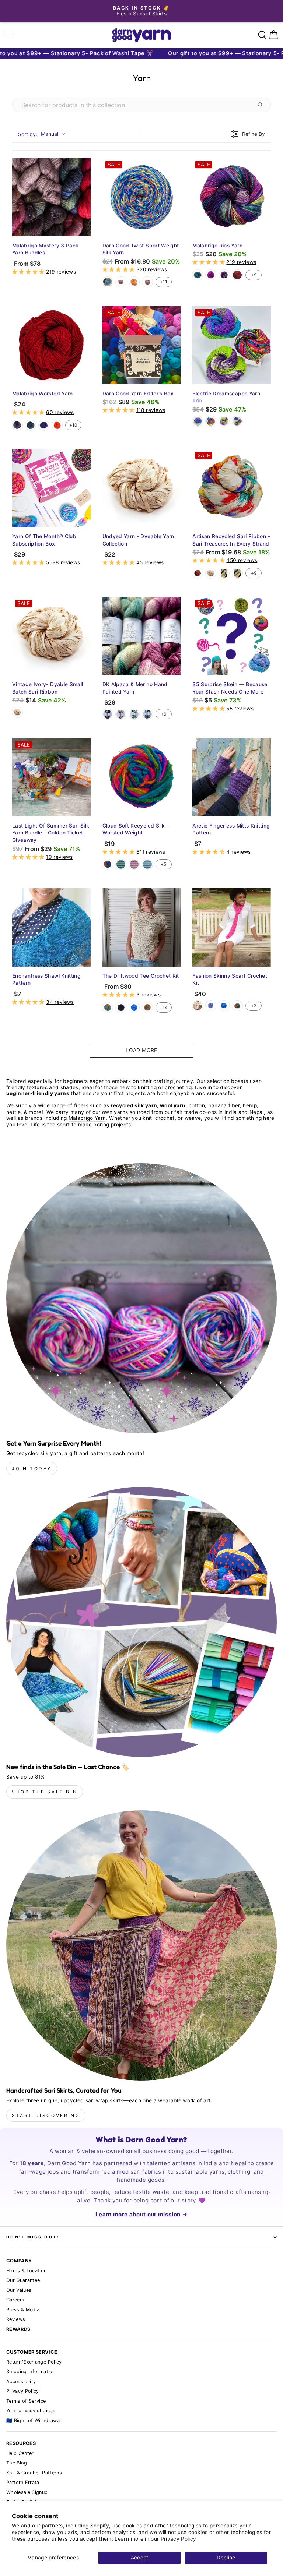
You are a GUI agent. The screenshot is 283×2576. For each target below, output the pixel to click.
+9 (254, 275)
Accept (140, 2558)
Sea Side (147, 714)
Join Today (32, 1469)
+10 (73, 425)
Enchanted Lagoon (108, 282)
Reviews (16, 2319)
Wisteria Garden (224, 573)
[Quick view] (83, 229)
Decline (226, 2558)
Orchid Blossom (198, 1006)
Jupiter (237, 275)
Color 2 (211, 421)
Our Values (19, 2290)
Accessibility (21, 2381)
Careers (15, 2300)
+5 (163, 864)
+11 (164, 282)
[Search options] (262, 105)
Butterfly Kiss (237, 573)
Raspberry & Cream (121, 714)
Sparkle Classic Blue (134, 1008)
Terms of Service (26, 2401)
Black (121, 1008)
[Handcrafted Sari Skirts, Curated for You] (141, 1945)
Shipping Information (31, 2372)
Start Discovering (46, 2115)
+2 (254, 1005)
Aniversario (224, 275)
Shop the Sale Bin (45, 1792)
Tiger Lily (57, 425)
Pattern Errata (23, 2482)
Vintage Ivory (211, 573)
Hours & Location (27, 2271)
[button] (29, 272)
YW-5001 (134, 864)
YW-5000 (121, 864)
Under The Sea (31, 425)
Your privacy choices (31, 2411)
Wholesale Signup (27, 2492)
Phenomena (211, 1006)
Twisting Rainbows (147, 282)
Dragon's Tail (121, 282)
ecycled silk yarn (135, 1105)
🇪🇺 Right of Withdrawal (34, 2420)
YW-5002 (147, 864)
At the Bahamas (198, 573)
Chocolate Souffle (108, 714)
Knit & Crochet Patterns (34, 2473)
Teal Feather (198, 275)
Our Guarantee (23, 2280)
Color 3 (224, 421)
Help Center (20, 2453)
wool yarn (173, 1105)
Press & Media (23, 2310)
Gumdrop (134, 282)
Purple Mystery (44, 425)
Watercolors (108, 864)
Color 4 (237, 421)
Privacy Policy (179, 2539)
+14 (164, 1007)
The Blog (17, 2463)
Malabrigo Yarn (87, 1118)
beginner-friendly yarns (38, 1093)
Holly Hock (211, 275)
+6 (163, 714)
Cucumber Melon (134, 714)
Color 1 (198, 421)
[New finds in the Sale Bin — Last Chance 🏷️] (141, 1622)
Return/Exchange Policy (34, 2362)
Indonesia (17, 425)
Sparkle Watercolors (147, 1008)
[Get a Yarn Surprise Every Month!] (141, 1298)
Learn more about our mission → (141, 2214)
